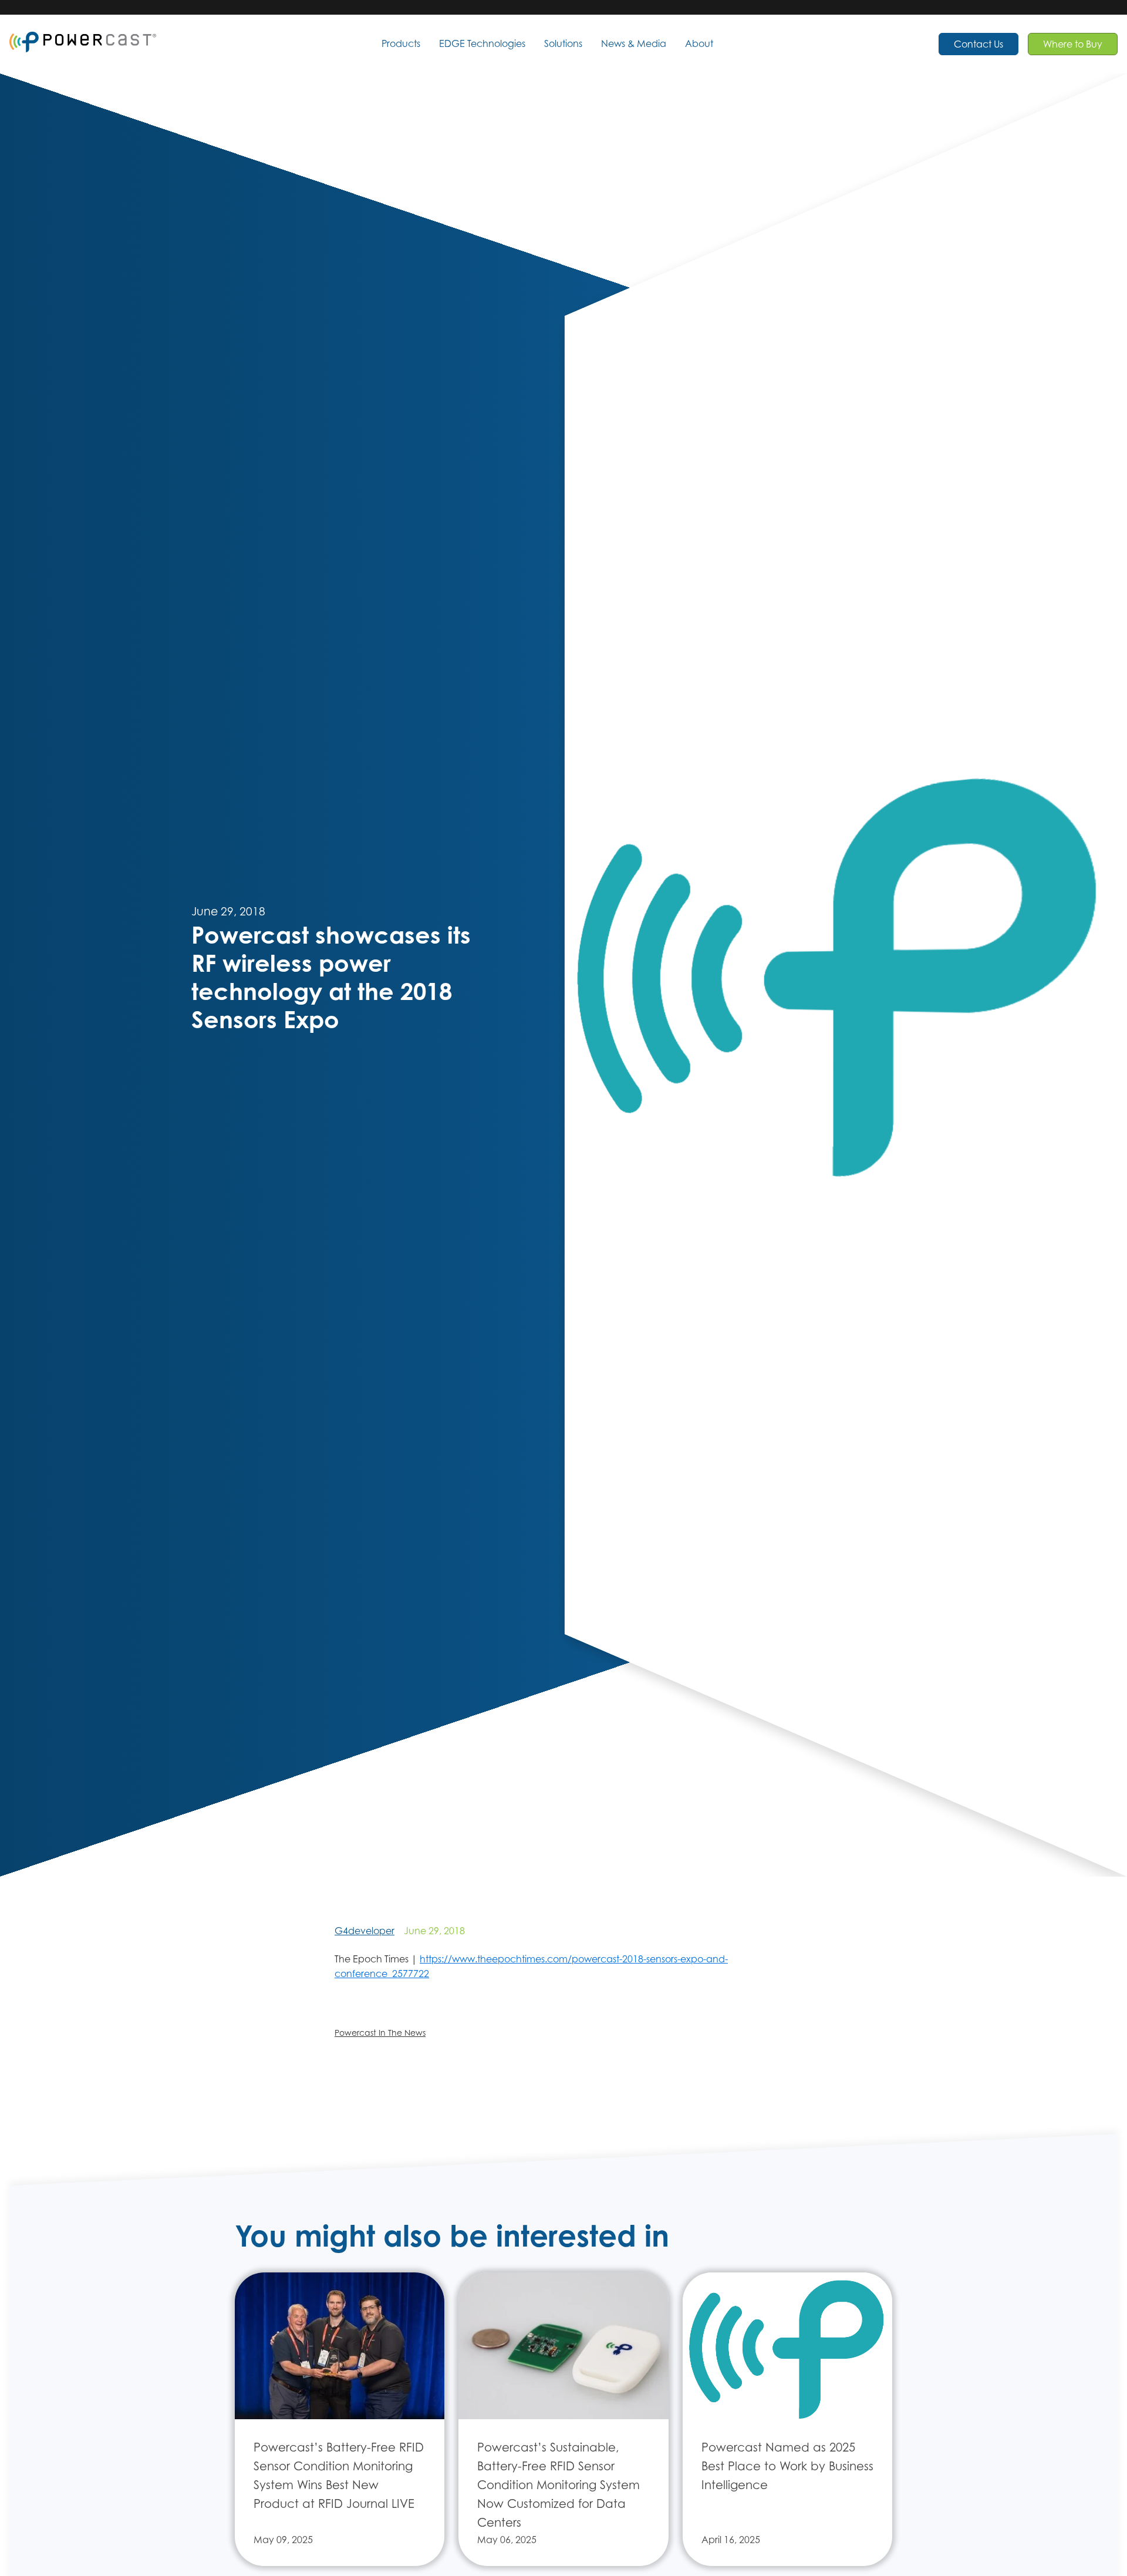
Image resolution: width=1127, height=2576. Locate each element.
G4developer (365, 1931)
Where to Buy (1073, 44)
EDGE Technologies (482, 43)
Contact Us (978, 44)
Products (401, 43)
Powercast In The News (380, 2033)
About (699, 43)
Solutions (563, 43)
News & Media (634, 43)
